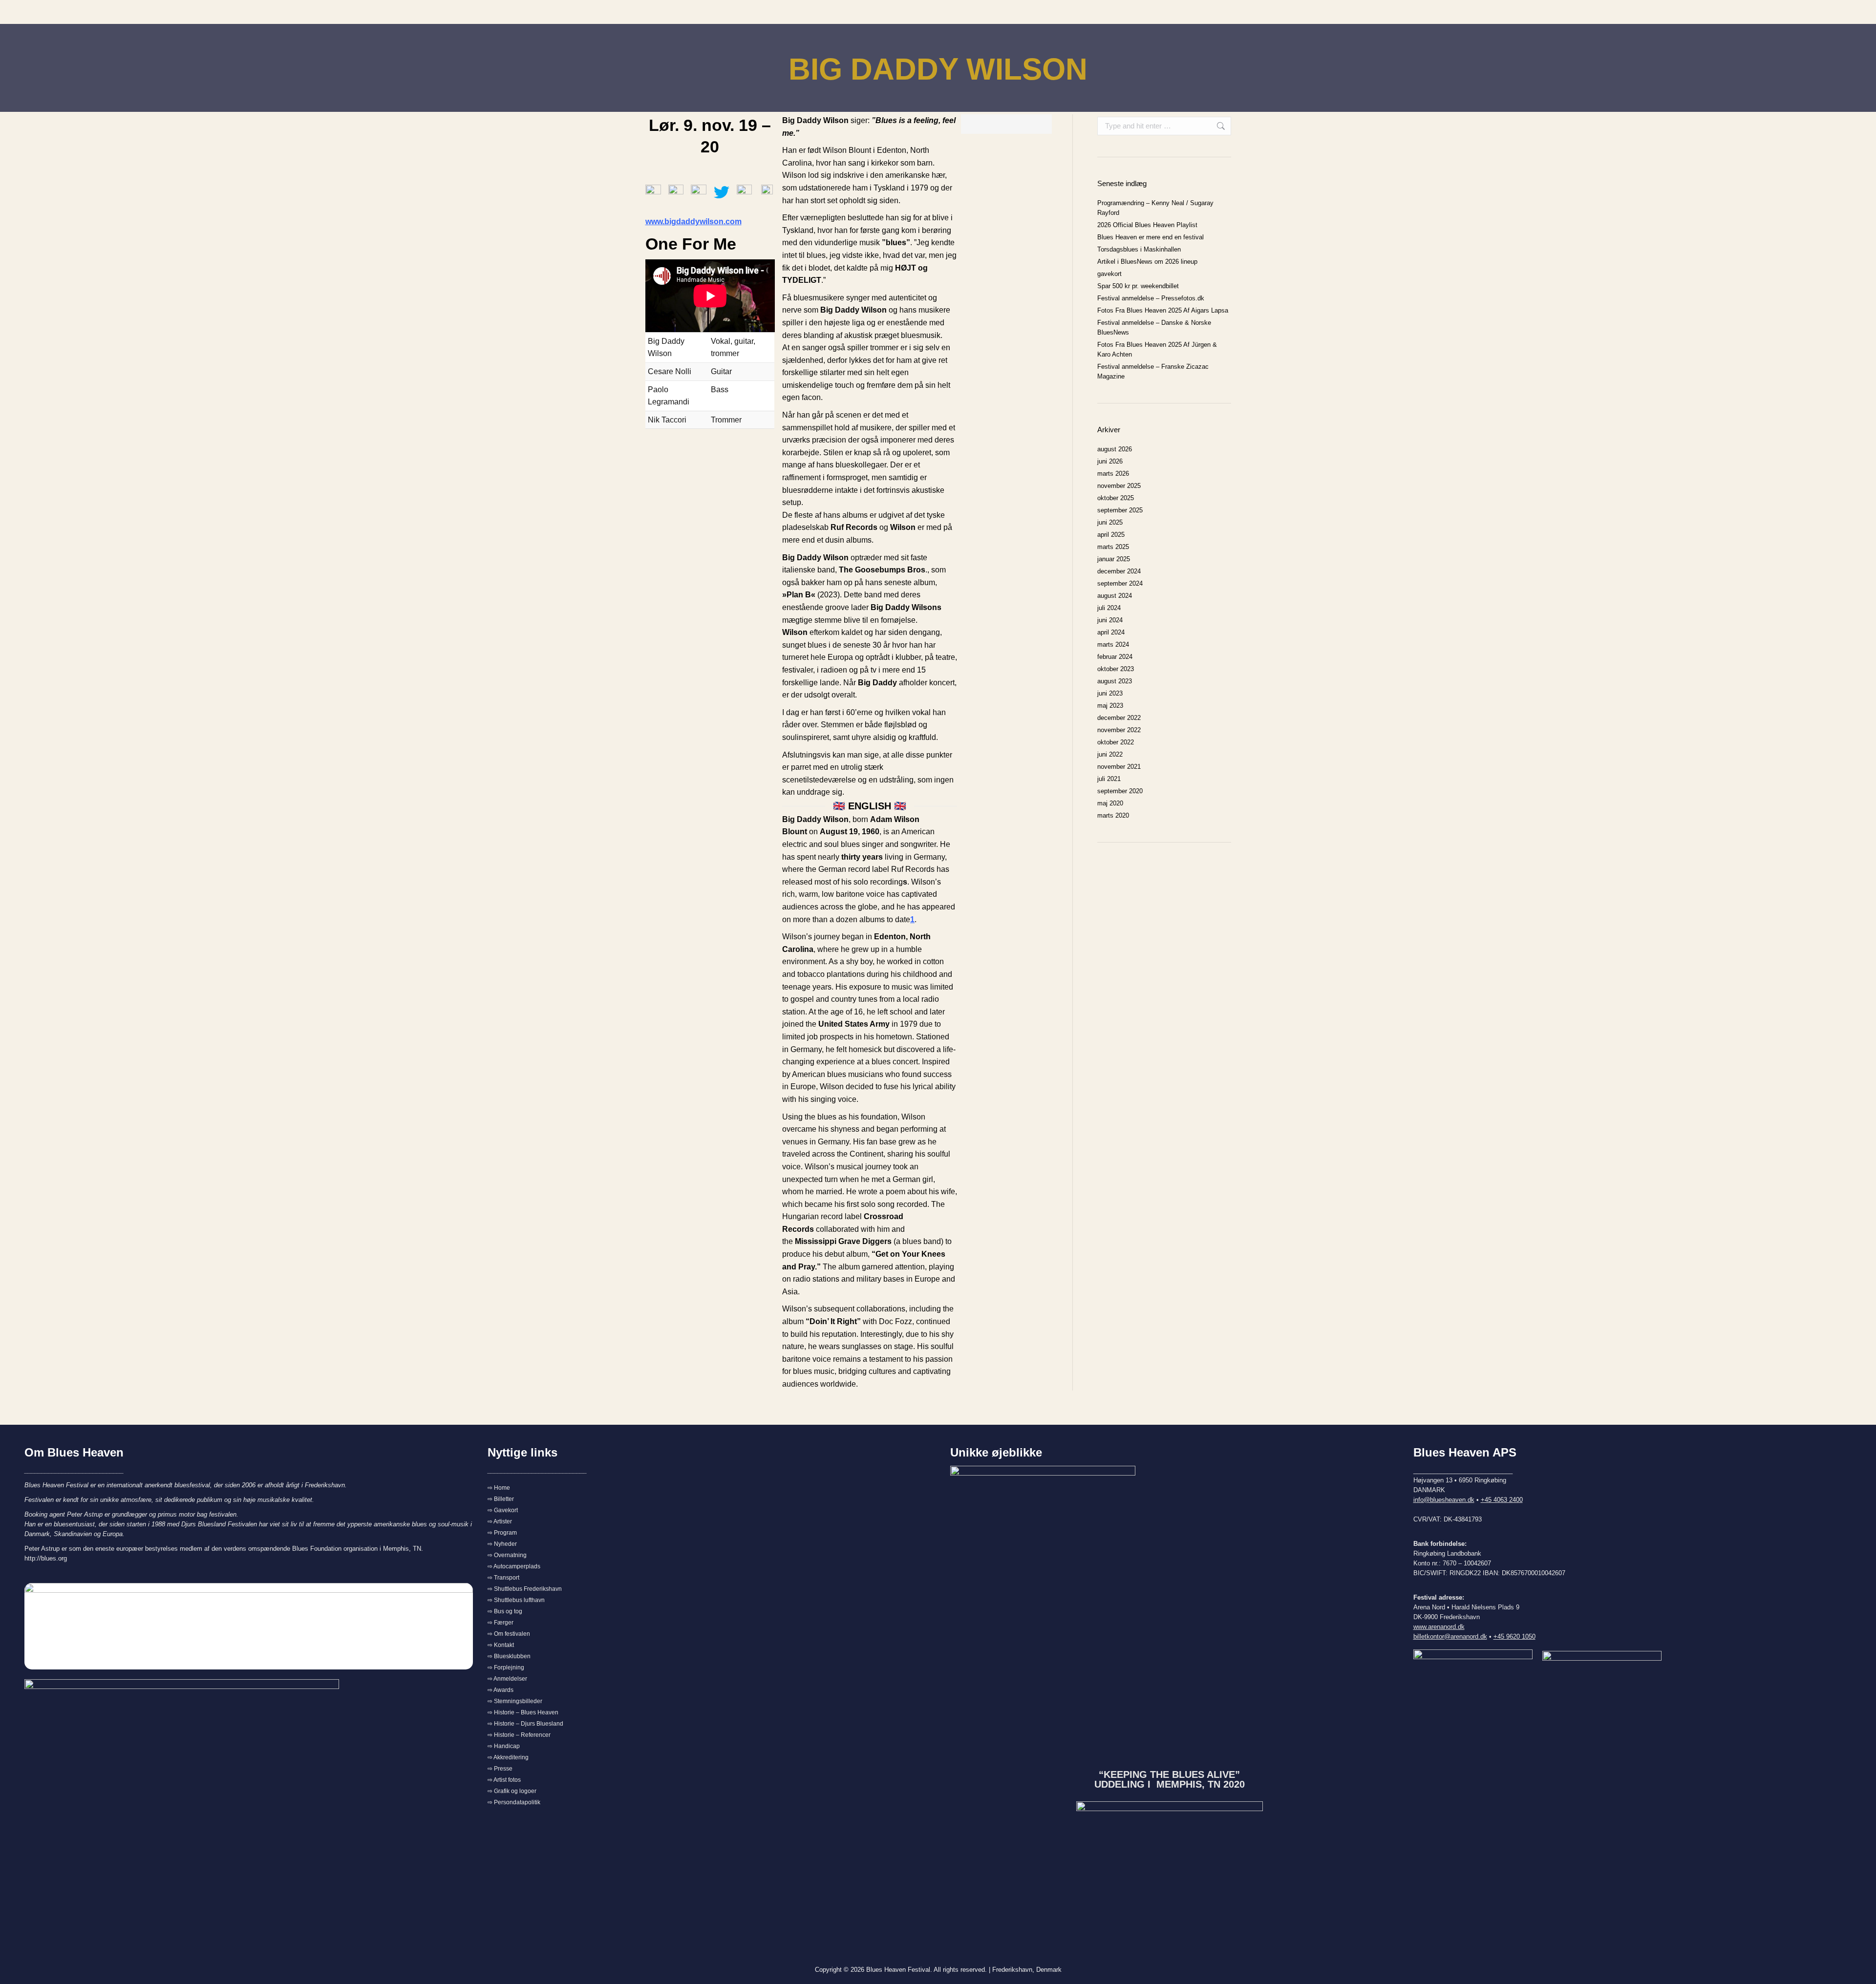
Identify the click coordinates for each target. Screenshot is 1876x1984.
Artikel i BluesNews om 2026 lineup (1147, 262)
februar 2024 (1115, 657)
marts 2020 (1113, 815)
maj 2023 (1110, 706)
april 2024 (1111, 632)
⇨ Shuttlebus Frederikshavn (525, 1589)
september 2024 (1120, 583)
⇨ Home (499, 1488)
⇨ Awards (501, 1690)
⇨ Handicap (504, 1746)
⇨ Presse (500, 1769)
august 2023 (1115, 681)
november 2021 (1119, 767)
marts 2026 (1113, 474)
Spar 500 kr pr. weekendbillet (1138, 286)
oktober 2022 (1116, 742)
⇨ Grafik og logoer (512, 1791)
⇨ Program (502, 1533)
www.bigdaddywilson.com (693, 222)
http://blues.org (46, 1558)
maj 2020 (1110, 803)
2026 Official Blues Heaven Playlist (1147, 225)
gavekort (1109, 274)
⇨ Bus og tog (505, 1611)
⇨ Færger (501, 1623)
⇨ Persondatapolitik (514, 1802)
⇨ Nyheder (502, 1544)
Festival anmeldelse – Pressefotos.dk (1151, 298)
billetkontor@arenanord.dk (1450, 1636)
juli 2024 (1109, 608)
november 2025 (1119, 486)
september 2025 (1120, 510)
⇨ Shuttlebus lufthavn (516, 1600)
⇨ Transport (503, 1578)
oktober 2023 (1116, 669)
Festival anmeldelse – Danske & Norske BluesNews (1154, 327)
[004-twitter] (722, 192)
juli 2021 (1109, 779)
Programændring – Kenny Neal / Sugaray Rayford (1155, 208)
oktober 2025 (1116, 498)
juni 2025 (1110, 522)
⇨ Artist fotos (504, 1780)
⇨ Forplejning (506, 1667)
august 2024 (1115, 596)
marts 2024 (1113, 644)
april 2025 (1111, 535)
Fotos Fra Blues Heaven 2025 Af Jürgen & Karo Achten (1157, 349)
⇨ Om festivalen (509, 1634)
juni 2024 (1110, 620)
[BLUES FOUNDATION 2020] (1170, 1854)
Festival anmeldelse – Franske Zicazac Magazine (1153, 371)
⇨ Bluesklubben (509, 1656)
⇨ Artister (500, 1521)
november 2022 (1119, 730)
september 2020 (1120, 791)
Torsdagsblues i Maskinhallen (1139, 249)
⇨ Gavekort (503, 1510)
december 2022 (1119, 718)
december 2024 (1119, 571)
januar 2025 (1114, 559)
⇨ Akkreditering (508, 1757)
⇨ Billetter (501, 1499)
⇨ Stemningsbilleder (515, 1701)
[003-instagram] (699, 192)
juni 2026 (1110, 461)
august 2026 (1115, 449)
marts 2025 (1113, 547)
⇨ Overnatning (507, 1555)
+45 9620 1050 (1514, 1636)
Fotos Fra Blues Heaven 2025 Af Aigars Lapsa (1163, 310)
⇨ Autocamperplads (514, 1566)
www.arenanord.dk (1439, 1627)
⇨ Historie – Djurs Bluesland (525, 1724)
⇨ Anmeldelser (507, 1679)
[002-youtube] (653, 190)
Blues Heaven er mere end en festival (1151, 237)
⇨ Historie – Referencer (519, 1735)
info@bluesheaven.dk (1444, 1500)
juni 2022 (1110, 754)
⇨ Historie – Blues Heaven (523, 1712)
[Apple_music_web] (745, 192)
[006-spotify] (767, 190)
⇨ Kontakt (501, 1645)
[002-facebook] (676, 192)
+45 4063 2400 (1502, 1500)
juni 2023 (1110, 693)
